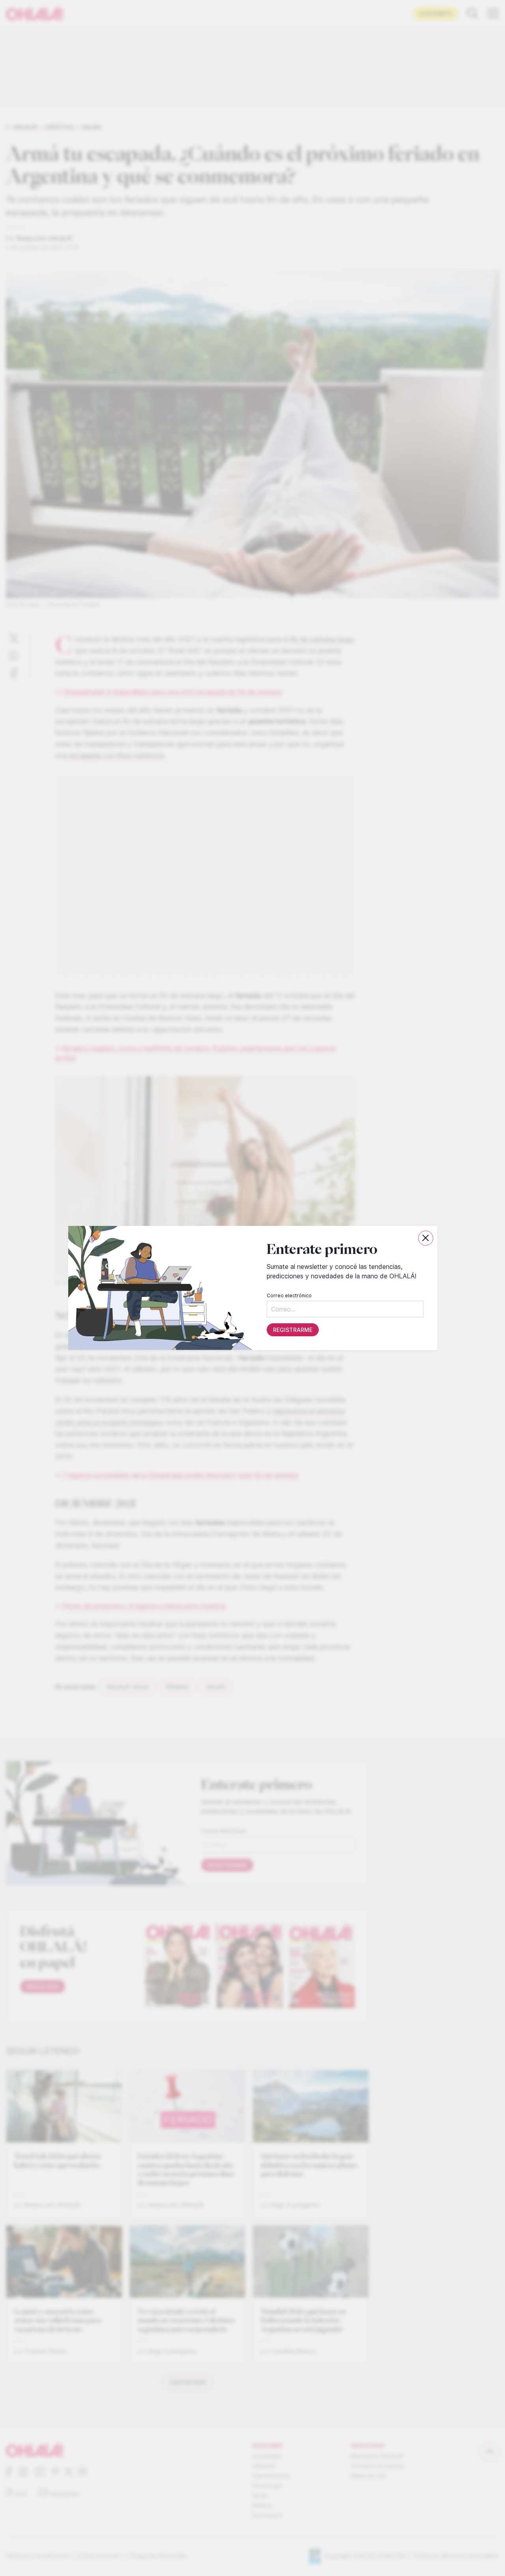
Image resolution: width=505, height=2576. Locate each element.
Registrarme (292, 1330)
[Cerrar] (426, 1238)
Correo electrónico (289, 1295)
